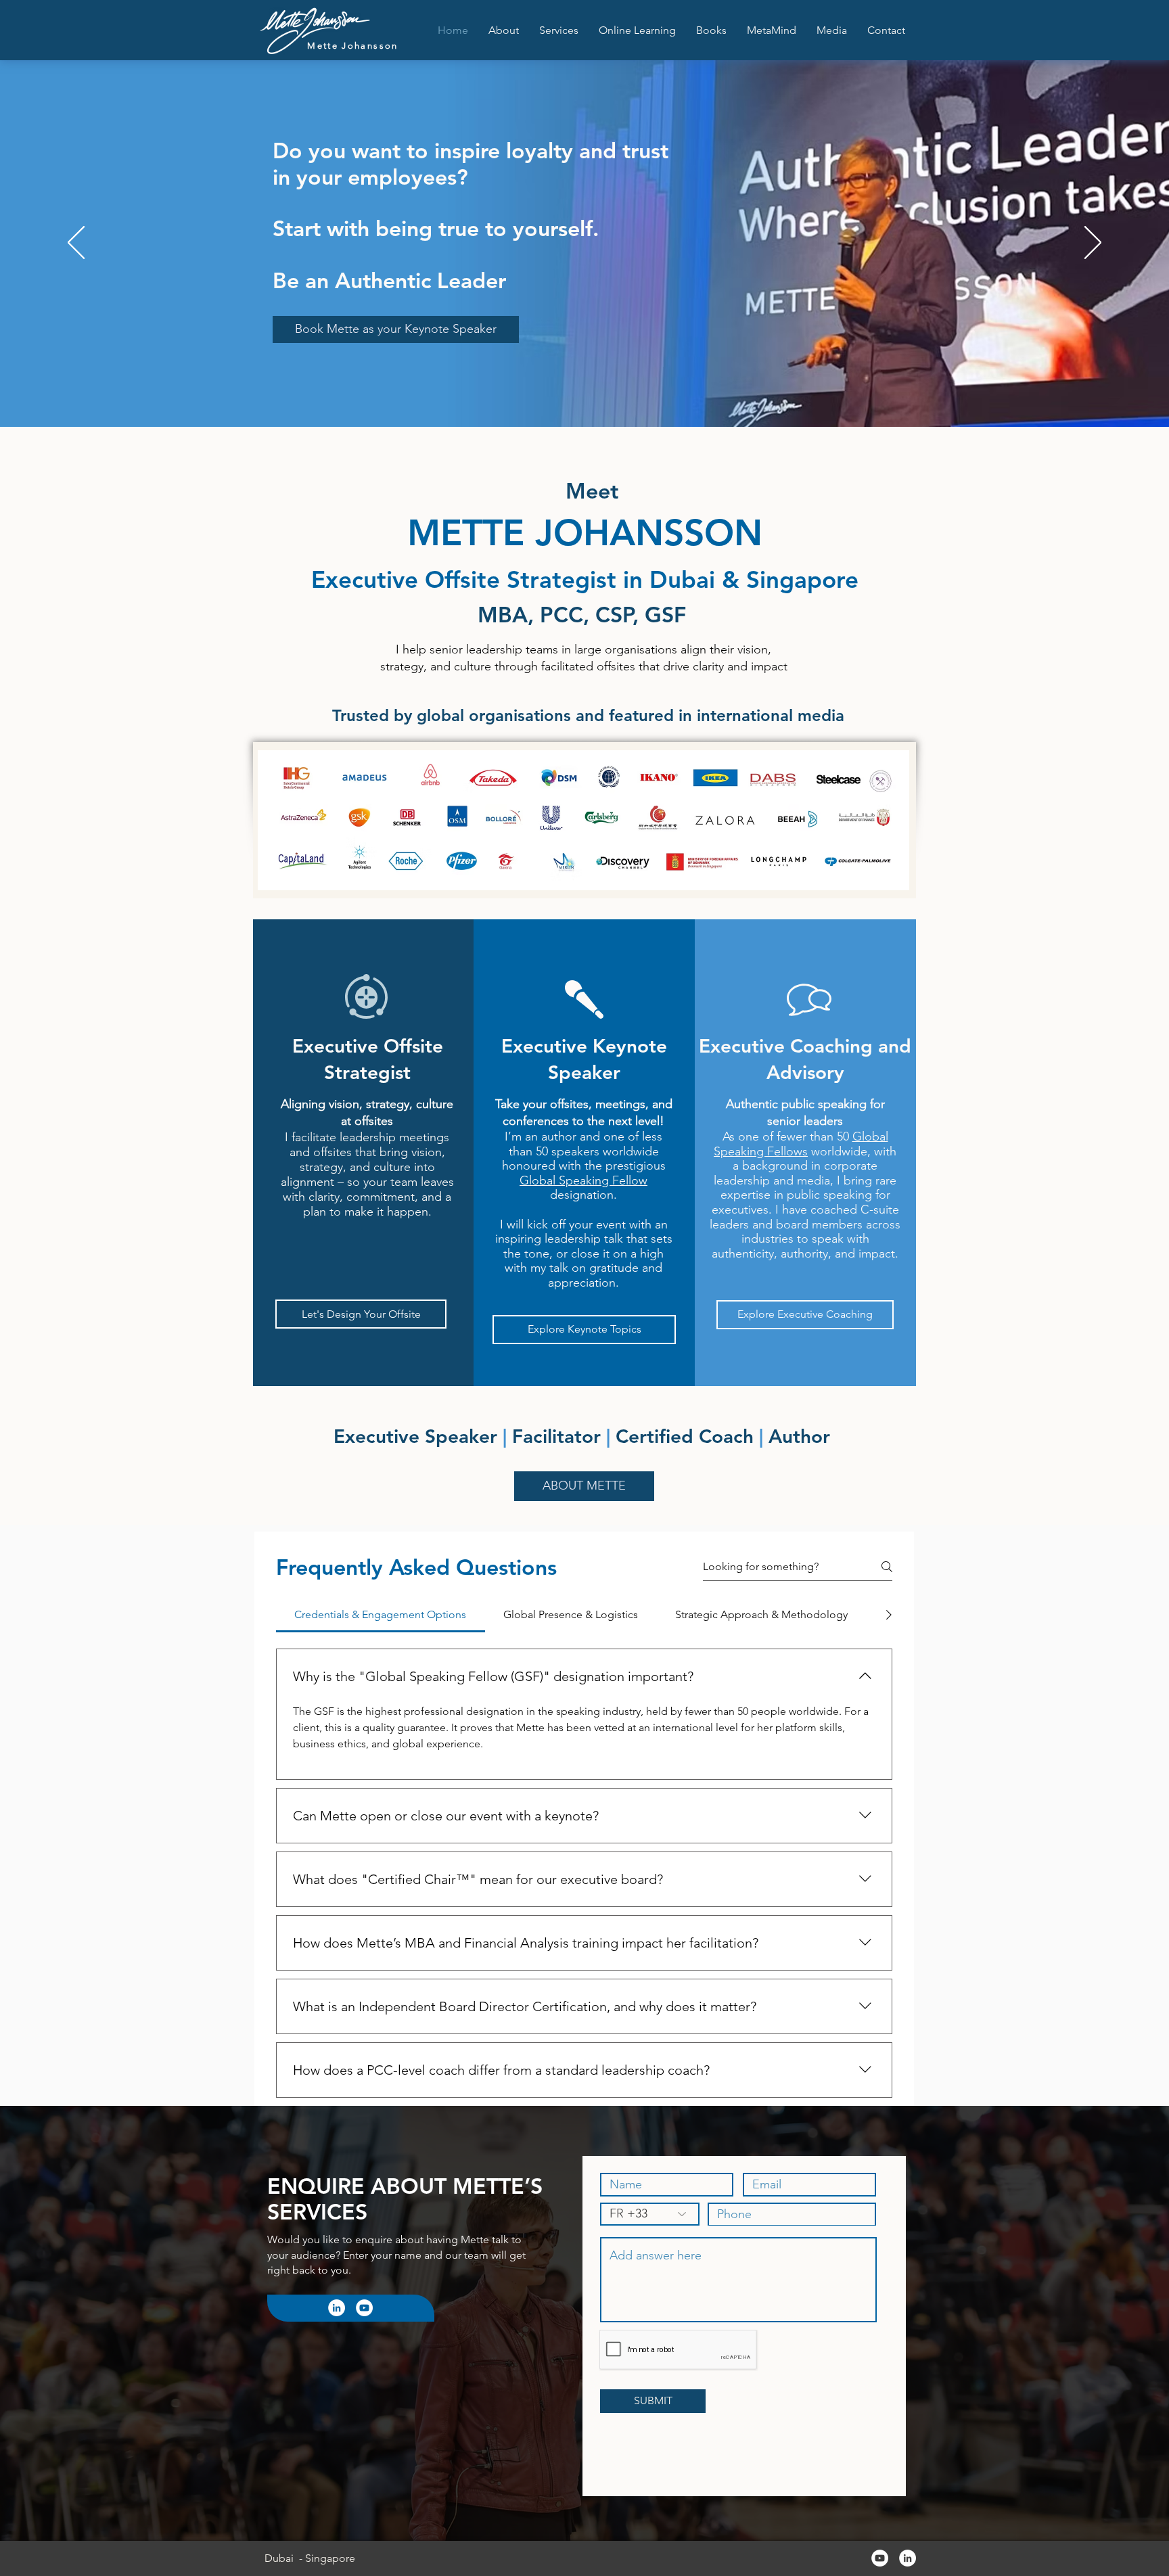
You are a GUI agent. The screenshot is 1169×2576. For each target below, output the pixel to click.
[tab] (381, 1615)
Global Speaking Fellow (583, 1180)
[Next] (1093, 244)
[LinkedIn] (337, 2308)
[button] (559, 30)
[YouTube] (364, 2308)
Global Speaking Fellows (801, 1144)
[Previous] (76, 244)
